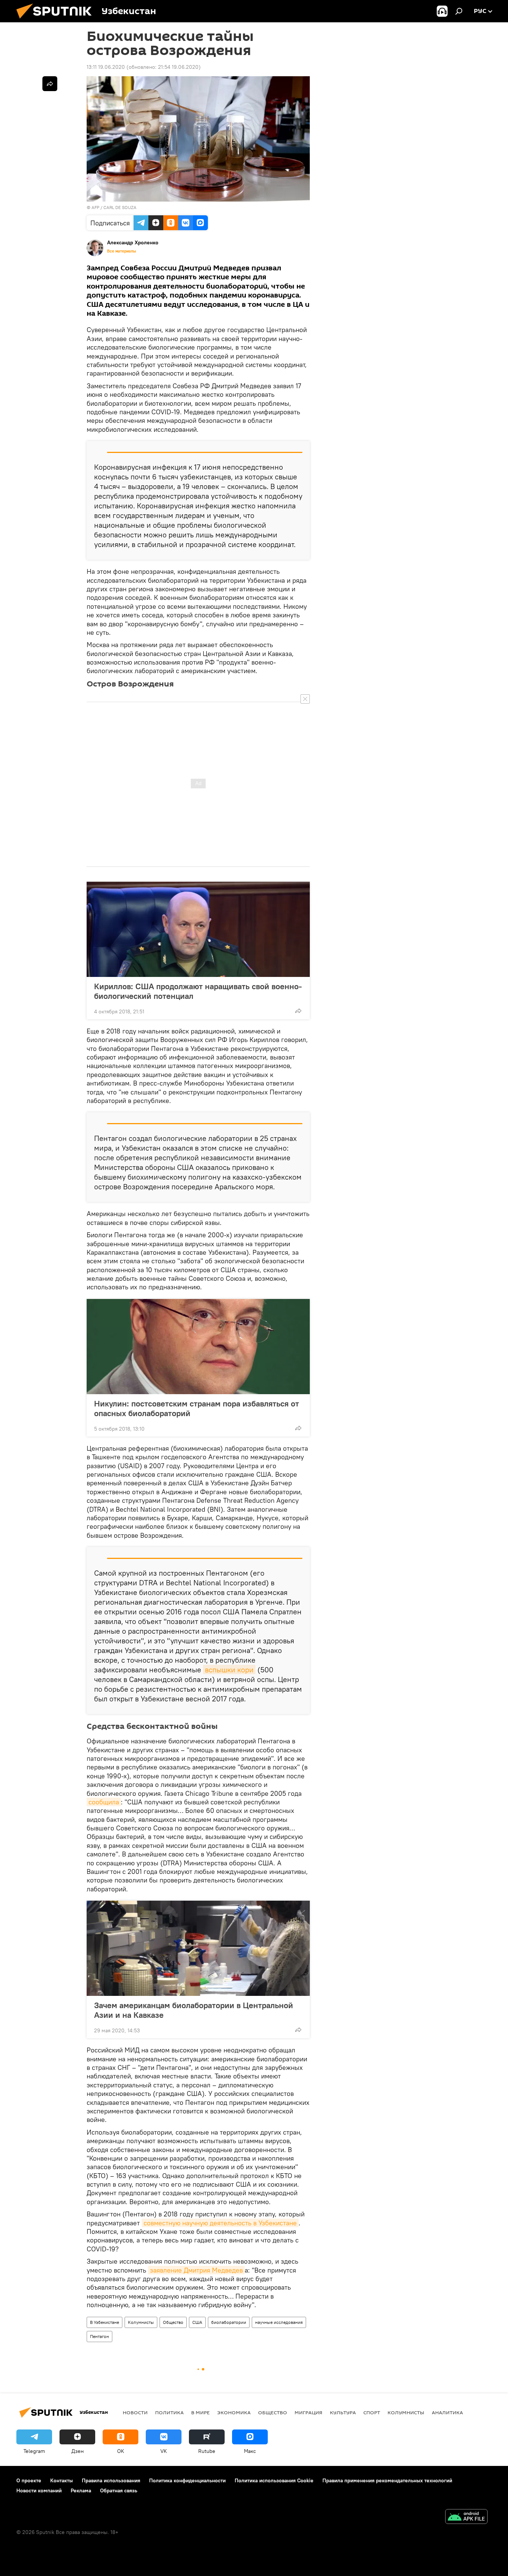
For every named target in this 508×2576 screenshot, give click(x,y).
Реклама (81, 2490)
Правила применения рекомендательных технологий (387, 2480)
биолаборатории (229, 2322)
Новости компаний (39, 2490)
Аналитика (447, 2412)
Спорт (372, 2412)
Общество (173, 2322)
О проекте (29, 2480)
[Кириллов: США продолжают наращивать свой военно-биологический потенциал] (198, 929)
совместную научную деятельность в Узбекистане (220, 2223)
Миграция (308, 2412)
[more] (298, 1011)
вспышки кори (229, 1670)
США (197, 2322)
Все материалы (122, 251)
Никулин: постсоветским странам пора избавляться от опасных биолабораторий (197, 1408)
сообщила (104, 1802)
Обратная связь (119, 2490)
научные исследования (279, 2322)
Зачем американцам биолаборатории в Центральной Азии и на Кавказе (194, 2010)
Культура (343, 2412)
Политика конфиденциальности (187, 2480)
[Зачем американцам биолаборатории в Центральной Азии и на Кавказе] (198, 1948)
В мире (200, 2412)
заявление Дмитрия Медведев (196, 2270)
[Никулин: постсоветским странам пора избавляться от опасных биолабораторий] (198, 1347)
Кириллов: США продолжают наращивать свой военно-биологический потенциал (198, 991)
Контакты (62, 2480)
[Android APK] (466, 2517)
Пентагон (99, 2336)
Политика (169, 2412)
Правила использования (111, 2480)
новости (135, 2412)
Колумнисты (141, 2322)
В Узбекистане (105, 2322)
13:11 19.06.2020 (106, 67)
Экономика (234, 2412)
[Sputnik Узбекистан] (57, 20)
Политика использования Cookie (274, 2480)
